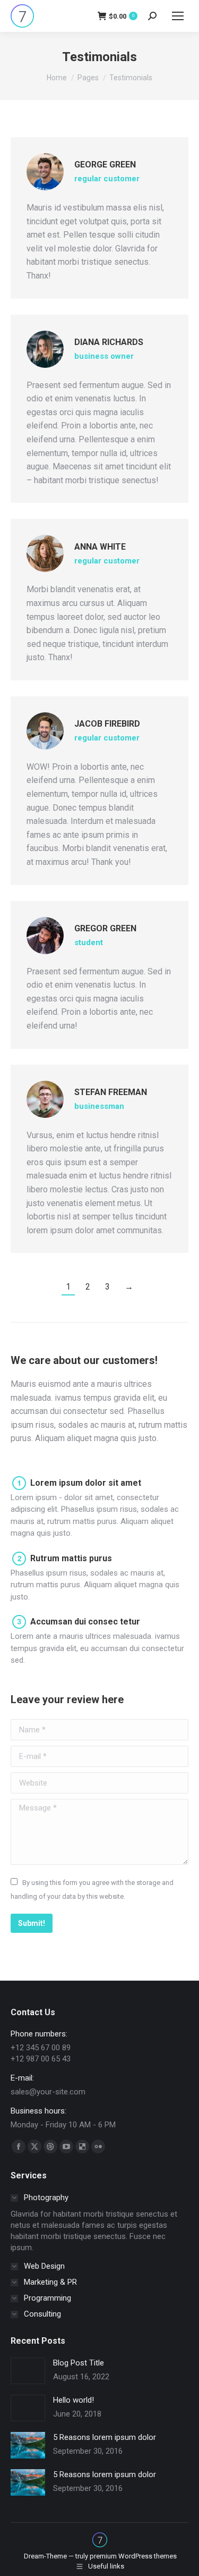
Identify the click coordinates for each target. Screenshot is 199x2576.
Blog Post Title (79, 2363)
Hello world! (73, 2400)
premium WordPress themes (133, 2556)
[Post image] (28, 2371)
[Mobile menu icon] (178, 16)
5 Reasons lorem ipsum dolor (105, 2437)
